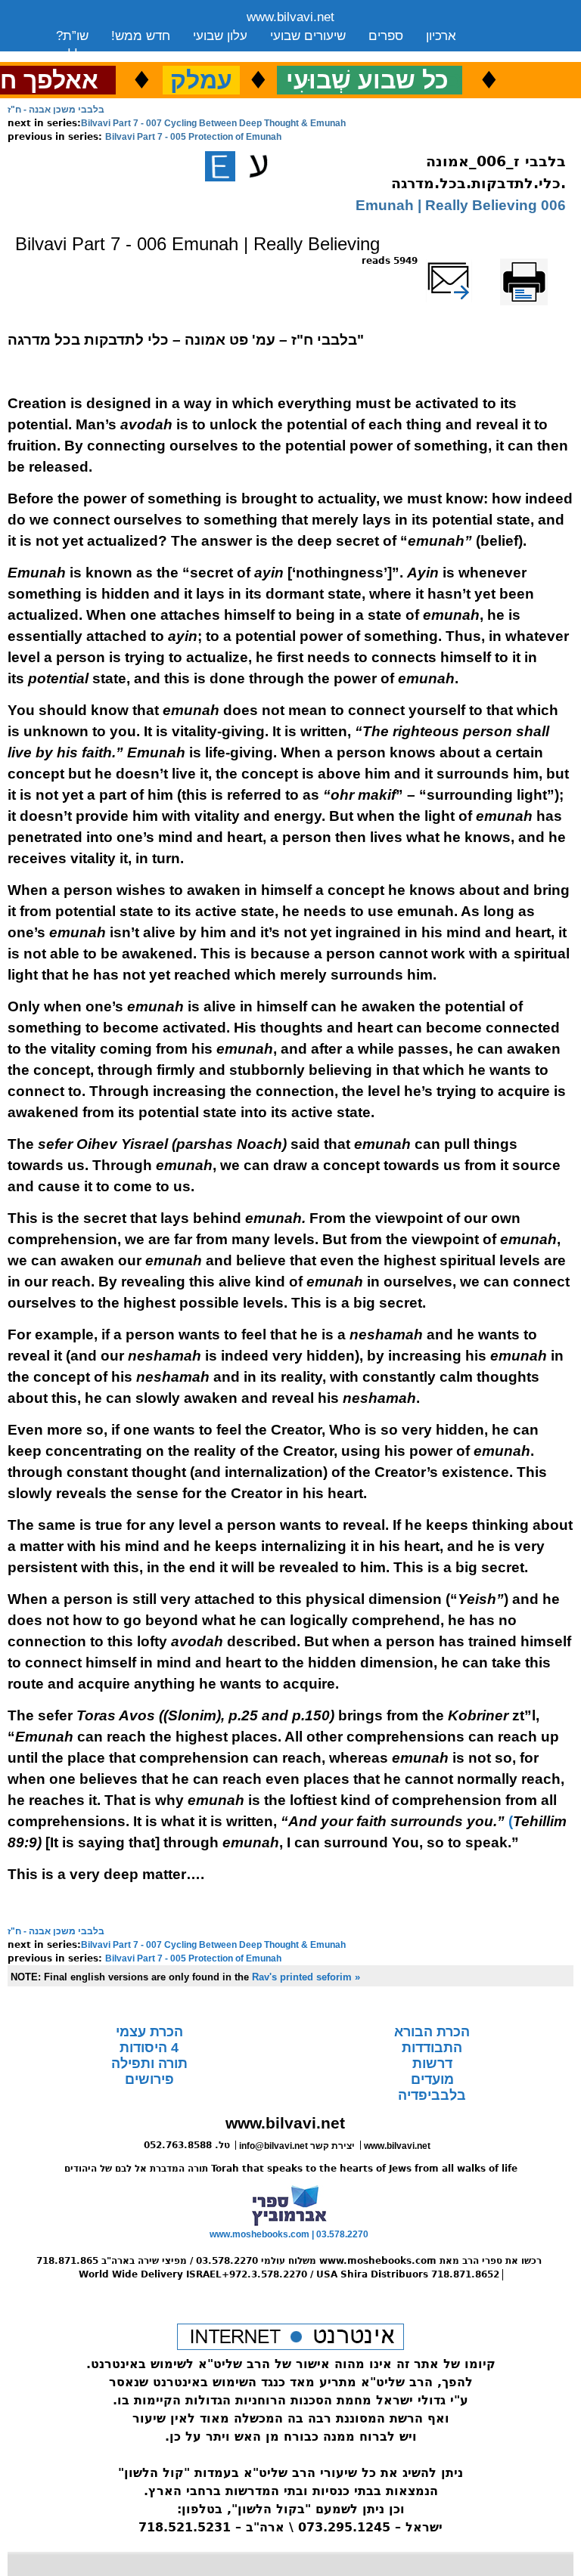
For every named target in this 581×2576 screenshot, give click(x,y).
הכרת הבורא (432, 2032)
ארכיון (441, 36)
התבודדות (432, 2048)
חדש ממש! (141, 36)
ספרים (386, 36)
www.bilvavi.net (290, 17)
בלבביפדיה (432, 2095)
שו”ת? (72, 36)
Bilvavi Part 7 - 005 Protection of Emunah (193, 137)
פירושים (149, 2079)
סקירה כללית (91, 55)
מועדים (432, 2079)
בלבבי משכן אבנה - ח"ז (56, 110)
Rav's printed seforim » (306, 1977)
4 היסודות (149, 2048)
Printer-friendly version (541, 268)
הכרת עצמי (149, 2032)
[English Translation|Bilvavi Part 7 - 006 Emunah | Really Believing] (220, 166)
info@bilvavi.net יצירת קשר (297, 2146)
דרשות (432, 2064)
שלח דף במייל (468, 261)
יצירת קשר (176, 55)
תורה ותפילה (149, 2064)
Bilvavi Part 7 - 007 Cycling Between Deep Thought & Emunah (213, 123)
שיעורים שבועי (308, 36)
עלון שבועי (220, 36)
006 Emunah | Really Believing (461, 205)
